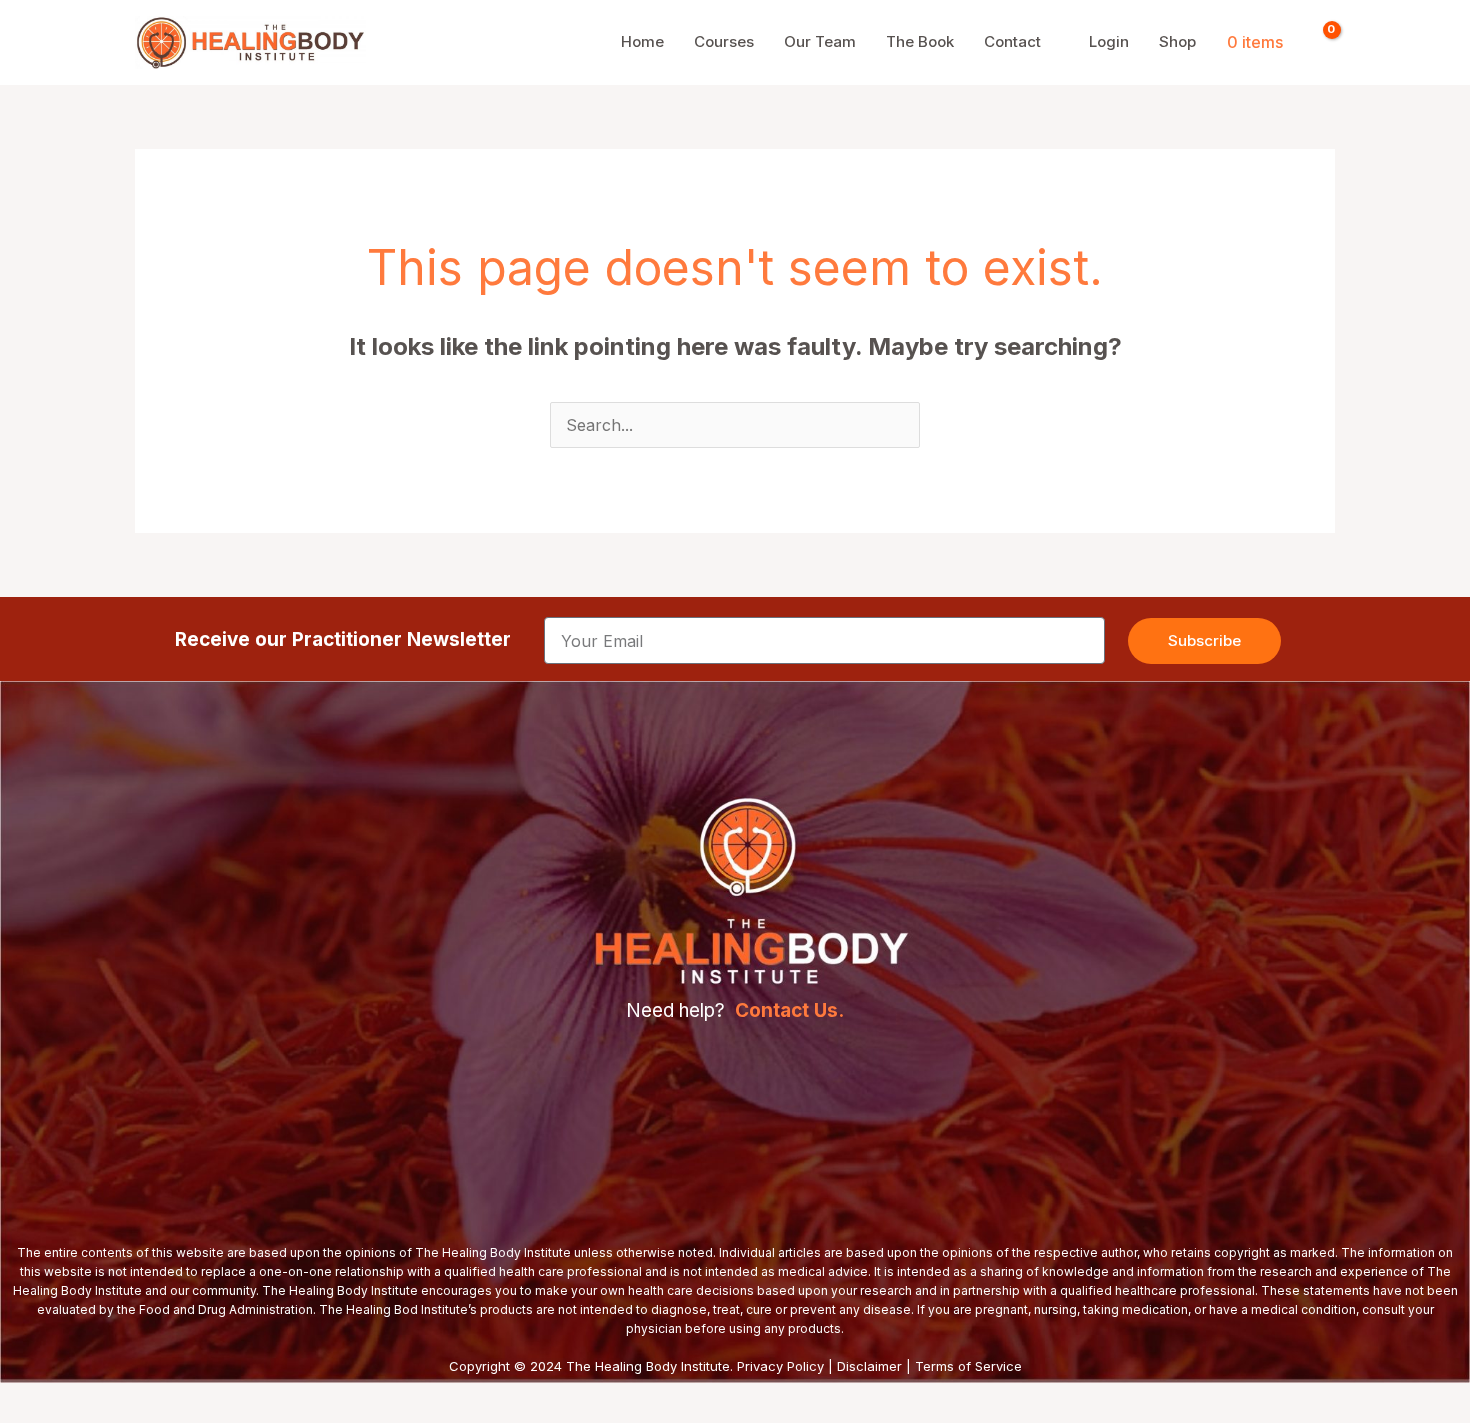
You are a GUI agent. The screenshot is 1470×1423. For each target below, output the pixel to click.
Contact (1012, 41)
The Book (920, 41)
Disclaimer (869, 1366)
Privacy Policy (780, 1366)
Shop (1177, 41)
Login (1109, 41)
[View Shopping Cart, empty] (1319, 42)
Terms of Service (968, 1366)
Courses (724, 41)
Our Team (820, 41)
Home (642, 41)
